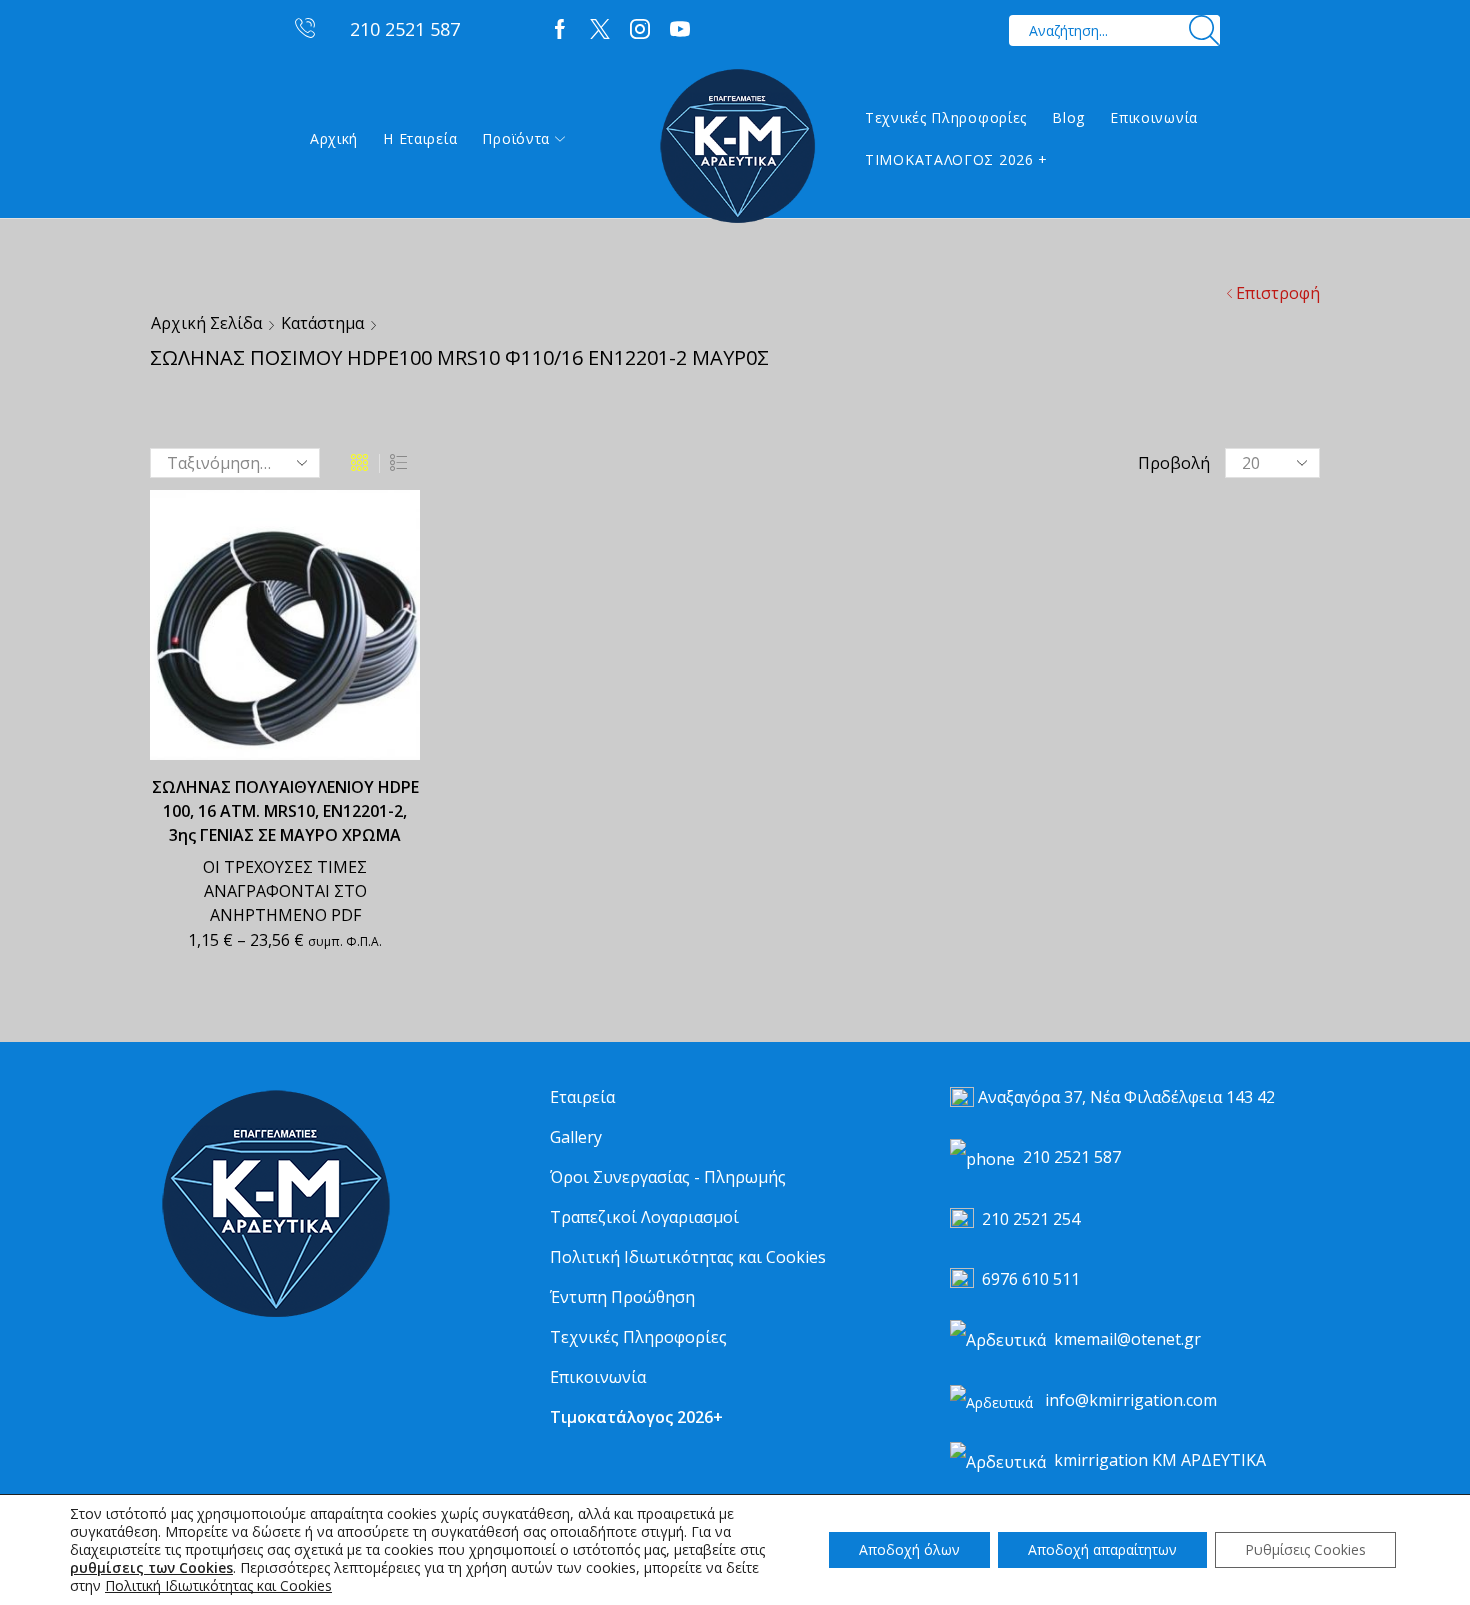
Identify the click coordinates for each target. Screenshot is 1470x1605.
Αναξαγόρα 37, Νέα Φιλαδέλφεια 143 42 (1126, 1097)
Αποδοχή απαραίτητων (1102, 1549)
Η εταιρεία (420, 138)
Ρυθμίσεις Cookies (1305, 1549)
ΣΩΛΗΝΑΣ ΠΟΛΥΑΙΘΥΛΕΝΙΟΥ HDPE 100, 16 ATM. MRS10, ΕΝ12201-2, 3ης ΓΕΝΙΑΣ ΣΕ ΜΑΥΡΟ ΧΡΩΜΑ (285, 811)
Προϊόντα (516, 138)
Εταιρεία (582, 1097)
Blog (1068, 117)
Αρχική (334, 138)
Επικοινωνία (1154, 117)
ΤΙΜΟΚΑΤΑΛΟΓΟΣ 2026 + (956, 159)
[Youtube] (680, 30)
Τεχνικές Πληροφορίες (946, 117)
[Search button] (1204, 30)
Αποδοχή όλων (909, 1549)
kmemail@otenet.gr (1127, 1339)
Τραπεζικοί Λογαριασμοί (644, 1217)
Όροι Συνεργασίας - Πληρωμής (668, 1177)
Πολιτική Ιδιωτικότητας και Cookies (688, 1257)
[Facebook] (560, 30)
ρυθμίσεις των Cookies (151, 1568)
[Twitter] (600, 30)
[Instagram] (640, 30)
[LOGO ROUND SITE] (275, 1204)
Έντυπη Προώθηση (622, 1297)
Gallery (576, 1137)
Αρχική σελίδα (206, 323)
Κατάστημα (322, 323)
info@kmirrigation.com (1131, 1400)
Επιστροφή (1278, 293)
